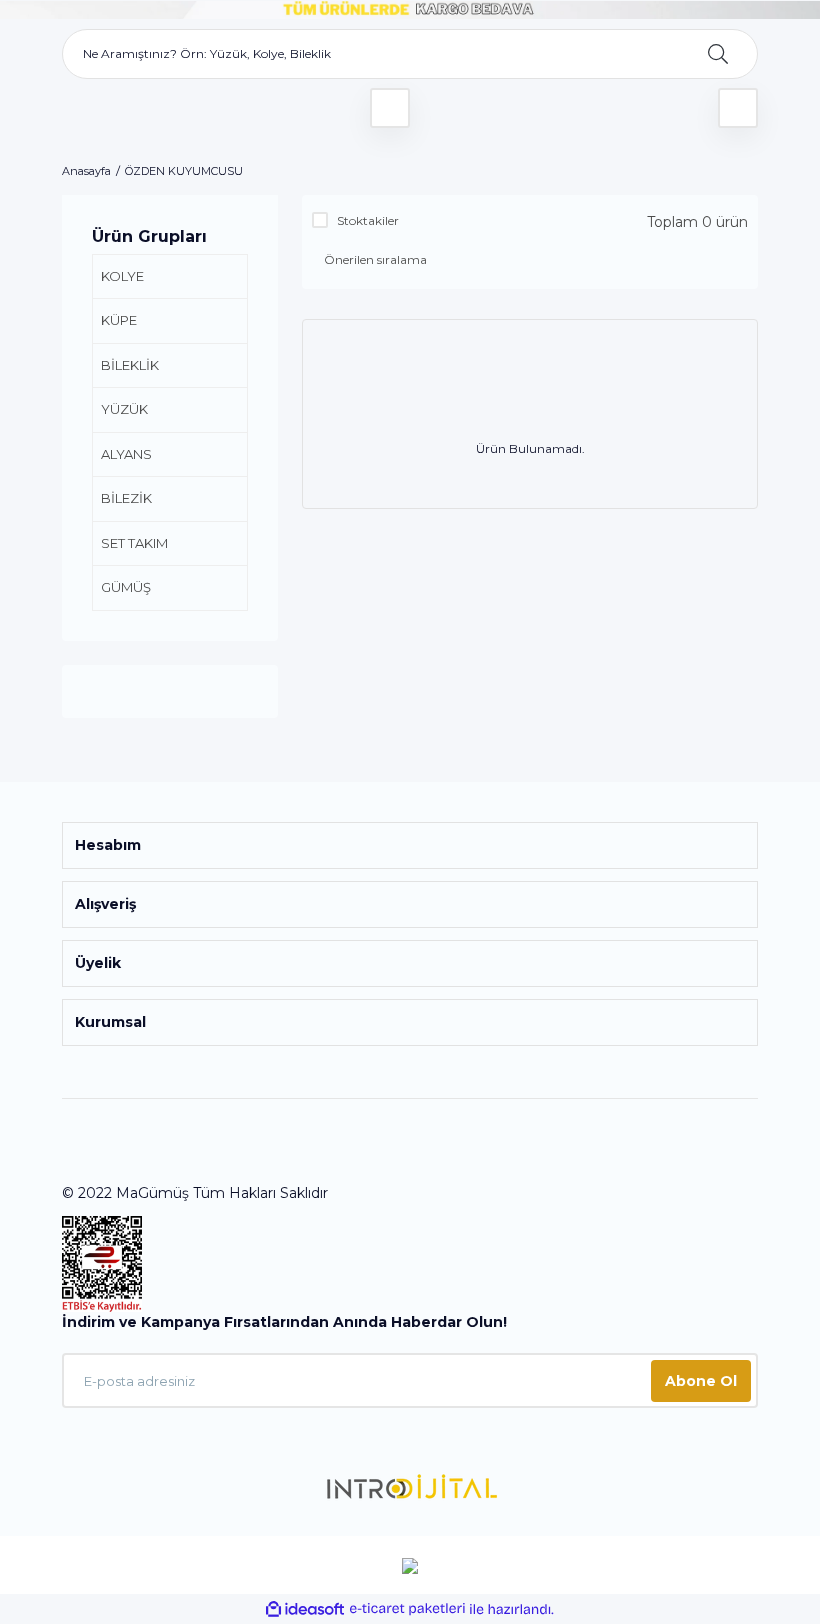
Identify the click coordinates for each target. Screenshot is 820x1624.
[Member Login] (390, 108)
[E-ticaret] (407, 1609)
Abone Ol (701, 1381)
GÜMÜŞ (126, 587)
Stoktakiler (368, 220)
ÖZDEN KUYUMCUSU (184, 171)
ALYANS (126, 454)
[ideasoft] (305, 1609)
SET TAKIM (134, 543)
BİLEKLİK (130, 365)
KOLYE (122, 276)
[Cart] (738, 108)
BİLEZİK (126, 498)
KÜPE (119, 320)
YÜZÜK (124, 409)
